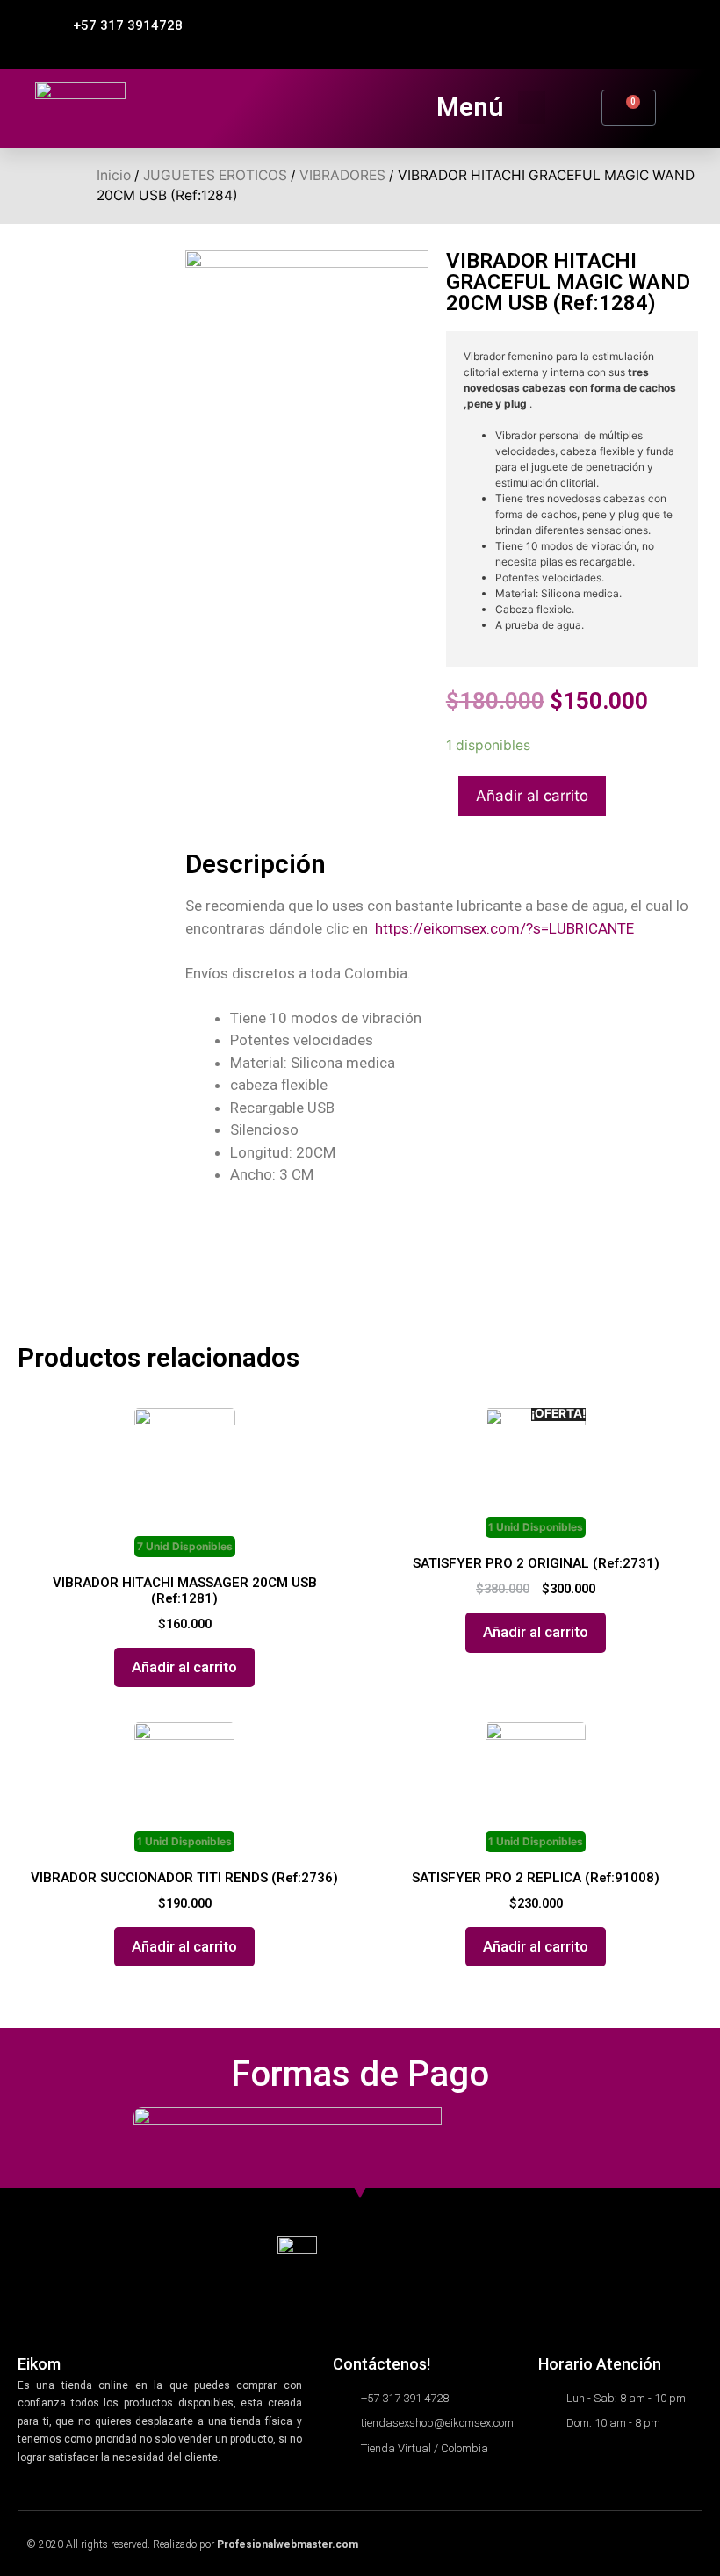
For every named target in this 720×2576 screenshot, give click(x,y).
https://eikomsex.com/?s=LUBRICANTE (504, 928)
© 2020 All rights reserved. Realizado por (192, 2544)
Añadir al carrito (532, 796)
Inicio (114, 175)
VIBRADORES (342, 175)
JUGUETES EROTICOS (215, 175)
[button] (120, 26)
